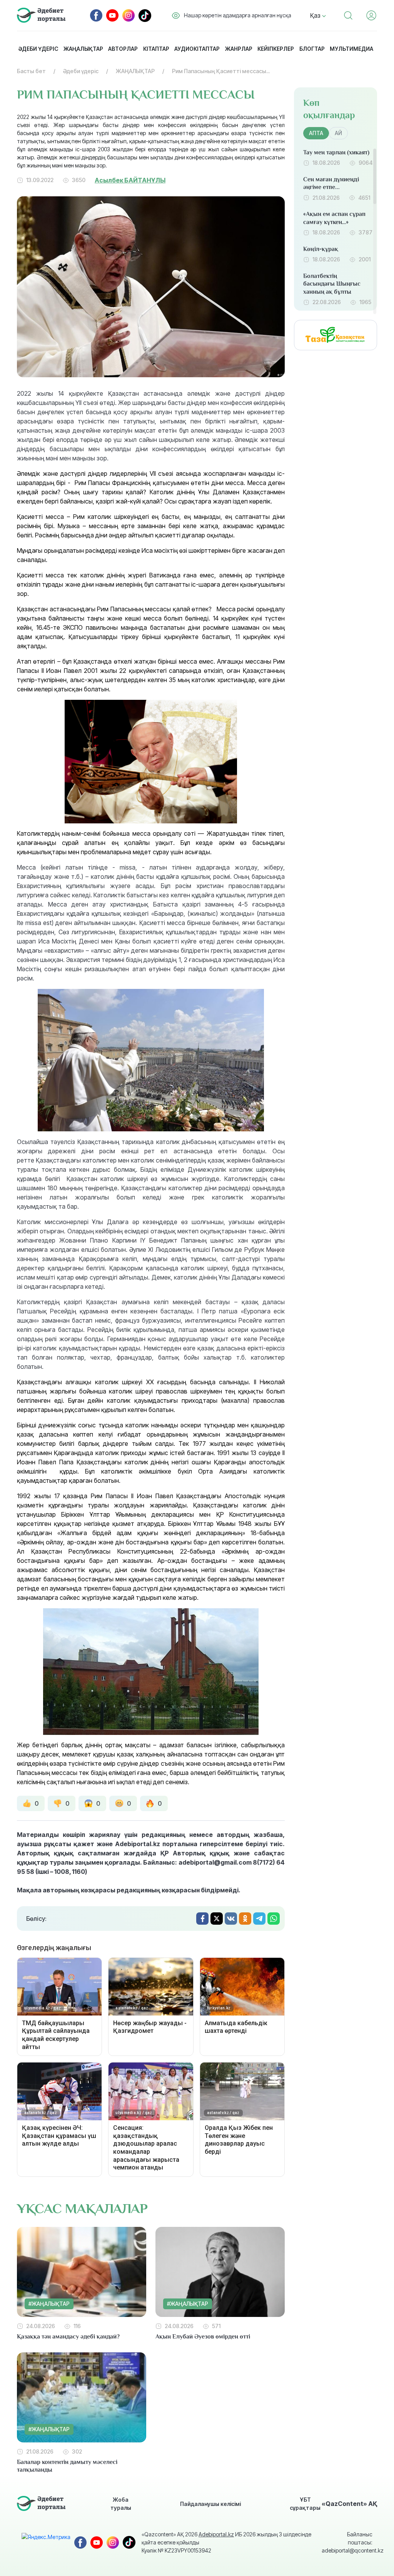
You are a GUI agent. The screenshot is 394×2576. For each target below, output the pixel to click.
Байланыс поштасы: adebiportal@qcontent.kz (347, 2542)
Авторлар (123, 49)
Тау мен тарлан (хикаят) (336, 152)
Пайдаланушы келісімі (210, 2504)
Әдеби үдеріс (38, 49)
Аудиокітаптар (197, 49)
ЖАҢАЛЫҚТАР (135, 71)
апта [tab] (316, 133)
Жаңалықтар (83, 49)
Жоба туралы (121, 2504)
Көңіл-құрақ (321, 249)
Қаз (316, 15)
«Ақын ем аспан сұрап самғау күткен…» (334, 218)
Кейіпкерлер (276, 49)
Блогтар (312, 49)
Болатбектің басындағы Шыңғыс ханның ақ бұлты (332, 284)
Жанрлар (239, 49)
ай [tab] (338, 133)
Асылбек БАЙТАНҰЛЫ (130, 180)
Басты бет (31, 71)
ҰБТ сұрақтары (305, 2504)
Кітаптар (156, 49)
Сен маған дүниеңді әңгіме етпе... (331, 183)
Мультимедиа (351, 49)
